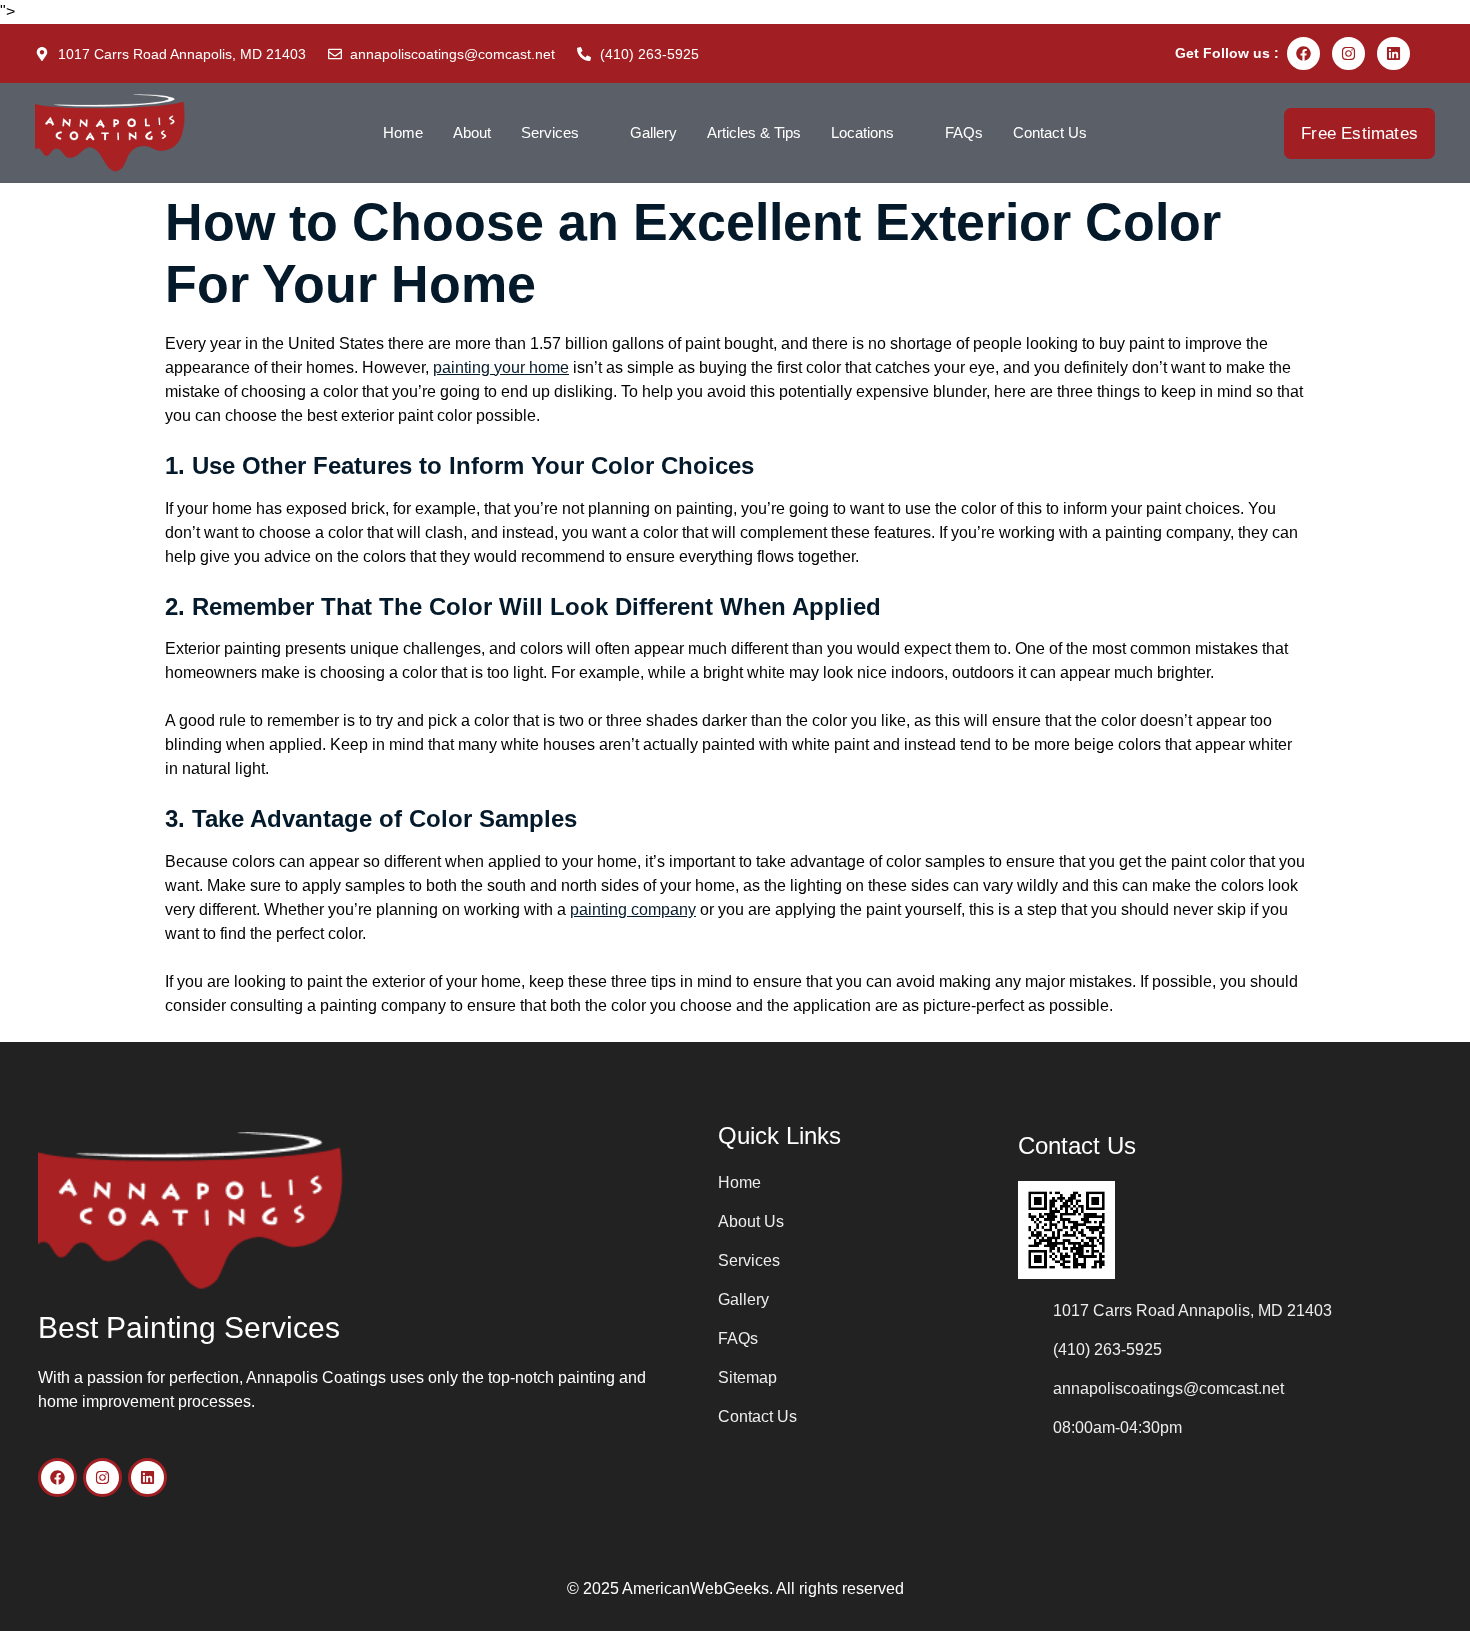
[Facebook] (1303, 53)
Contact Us (1050, 132)
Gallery (653, 132)
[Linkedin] (1393, 53)
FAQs (964, 132)
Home (403, 132)
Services (550, 132)
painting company (633, 909)
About (472, 132)
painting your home (501, 367)
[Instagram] (1348, 53)
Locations (862, 132)
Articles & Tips (754, 132)
